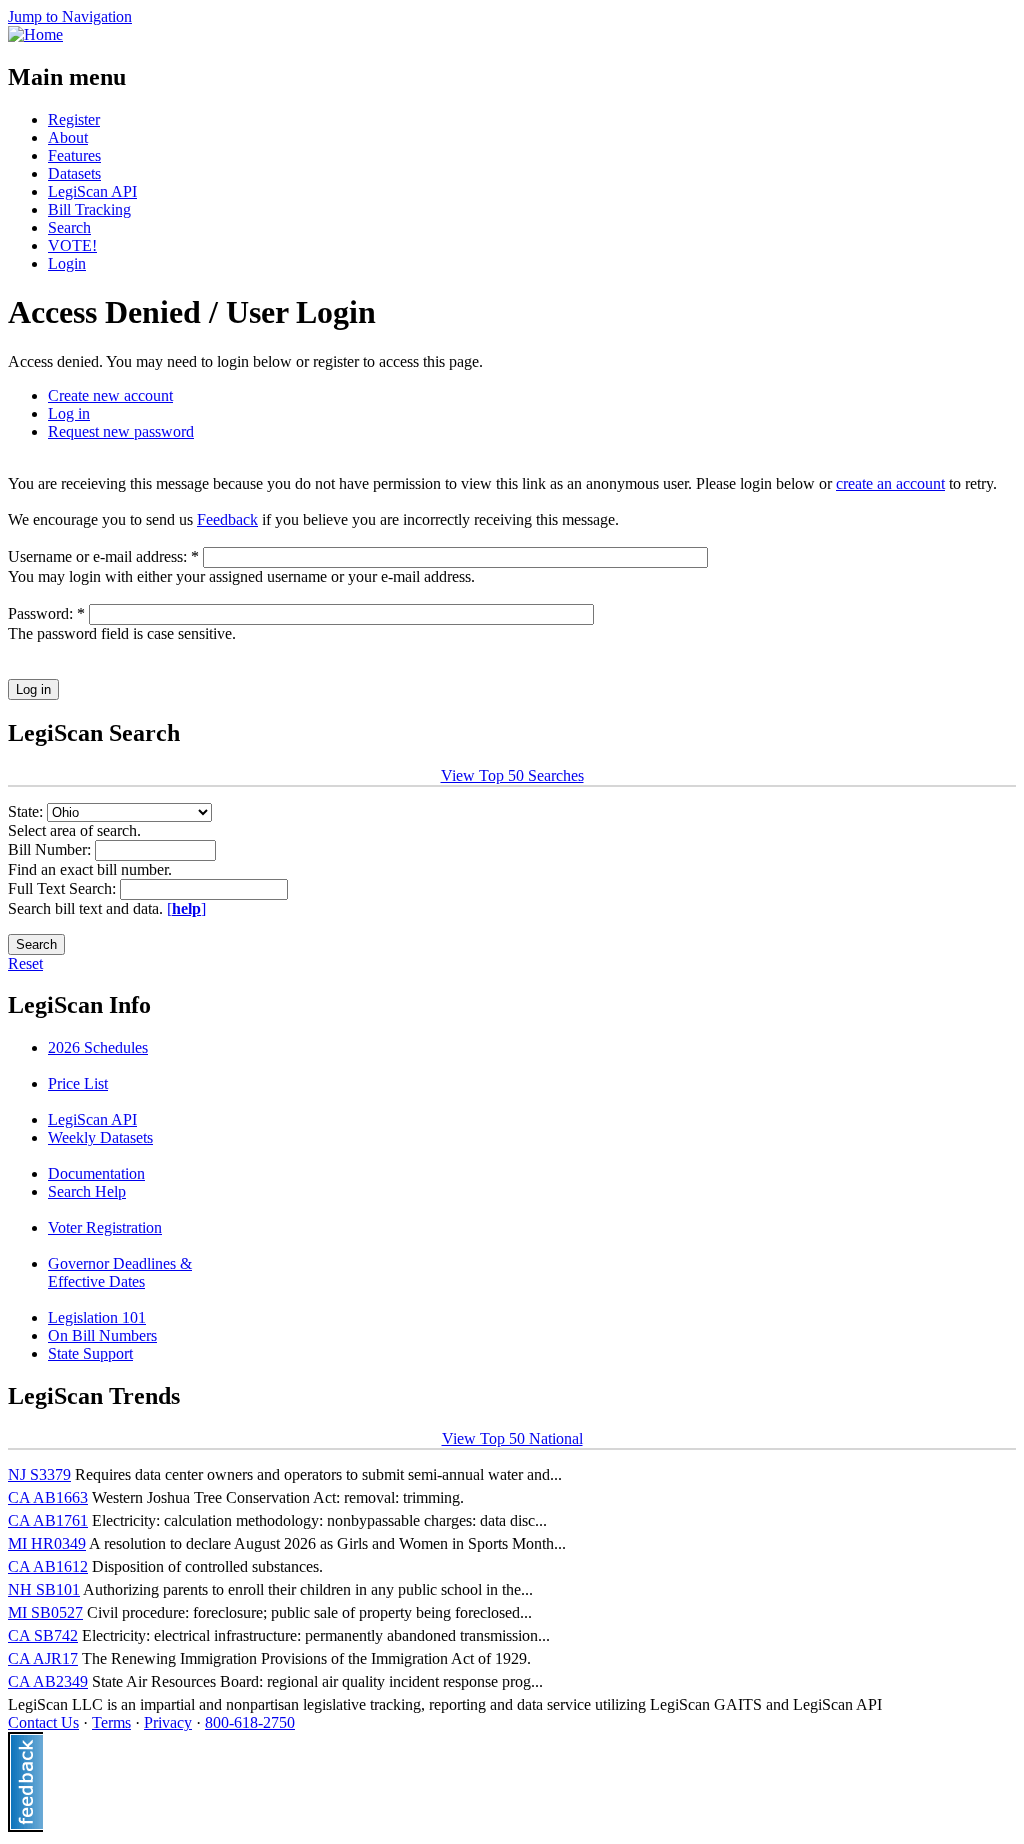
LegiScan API (92, 191)
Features (74, 155)
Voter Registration (105, 1227)
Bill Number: (51, 849)
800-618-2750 (250, 1722)
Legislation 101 (97, 1317)
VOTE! (72, 245)
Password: (46, 613)
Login (67, 263)
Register (74, 119)
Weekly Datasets (100, 1137)
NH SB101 (44, 1589)
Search (69, 227)
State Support (90, 1353)
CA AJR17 (43, 1658)
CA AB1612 (48, 1566)
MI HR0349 (47, 1543)
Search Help (87, 1191)
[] (186, 908)
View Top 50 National (512, 1438)
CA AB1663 (48, 1497)
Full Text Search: (64, 888)
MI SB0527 (45, 1612)
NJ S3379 (39, 1474)
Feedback (227, 519)
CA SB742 (43, 1635)
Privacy (168, 1722)
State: (27, 811)
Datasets (74, 173)
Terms (111, 1722)
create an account (890, 483)
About (68, 137)
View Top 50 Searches (512, 775)
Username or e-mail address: (103, 556)
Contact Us (43, 1722)
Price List (78, 1083)
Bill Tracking (89, 209)
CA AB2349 (48, 1681)
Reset (25, 963)
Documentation (96, 1173)
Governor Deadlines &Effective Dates (120, 1272)
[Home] (35, 34)
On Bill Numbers (102, 1335)
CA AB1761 (48, 1520)
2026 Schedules (98, 1047)
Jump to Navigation (70, 16)
